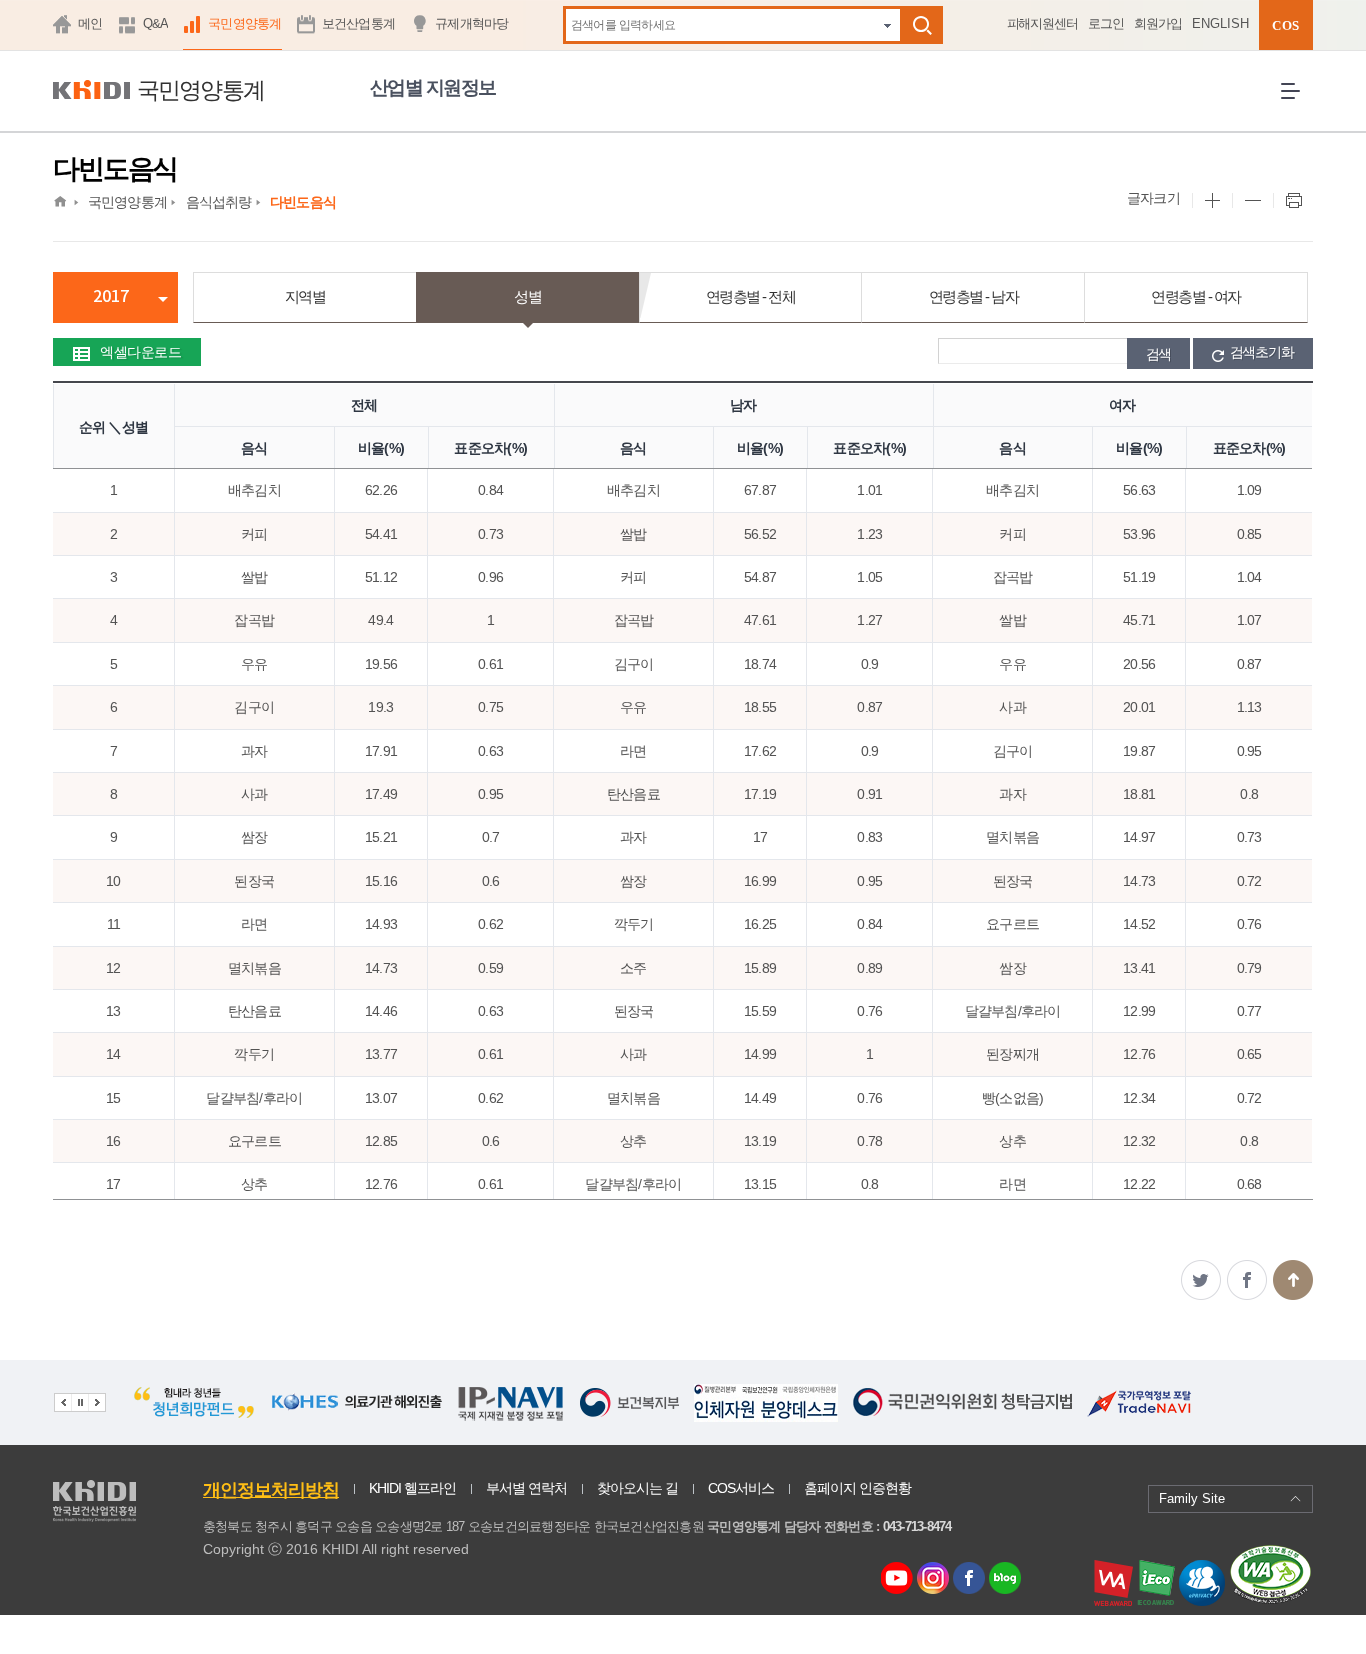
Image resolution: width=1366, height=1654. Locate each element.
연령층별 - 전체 (751, 296)
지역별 (305, 296)
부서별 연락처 (526, 1488)
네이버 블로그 (1006, 1579)
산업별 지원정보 (433, 87)
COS (1285, 25)
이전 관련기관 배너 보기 (62, 1402)
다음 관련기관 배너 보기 (97, 1402)
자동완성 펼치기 (887, 24)
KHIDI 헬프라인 (412, 1488)
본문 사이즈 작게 (1252, 201)
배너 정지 (79, 1402)
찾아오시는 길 (637, 1488)
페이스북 (1247, 1280)
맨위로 (1293, 1280)
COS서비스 (741, 1488)
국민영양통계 (245, 23)
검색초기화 (1262, 352)
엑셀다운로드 (140, 352)
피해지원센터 (1043, 23)
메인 (90, 23)
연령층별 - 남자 (974, 296)
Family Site (1192, 1498)
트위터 (1201, 1280)
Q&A (156, 23)
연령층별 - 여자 (1196, 296)
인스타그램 (936, 1579)
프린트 (1293, 201)
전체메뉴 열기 (1297, 107)
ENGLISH (1220, 23)
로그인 (1106, 23)
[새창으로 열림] (270, 1413)
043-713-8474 (917, 1526)
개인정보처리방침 (271, 1490)
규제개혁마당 (472, 23)
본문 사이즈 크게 (1212, 201)
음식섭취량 (219, 202)
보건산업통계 (359, 23)
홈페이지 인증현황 (857, 1488)
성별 (527, 296)
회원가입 (1158, 23)
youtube (897, 1573)
